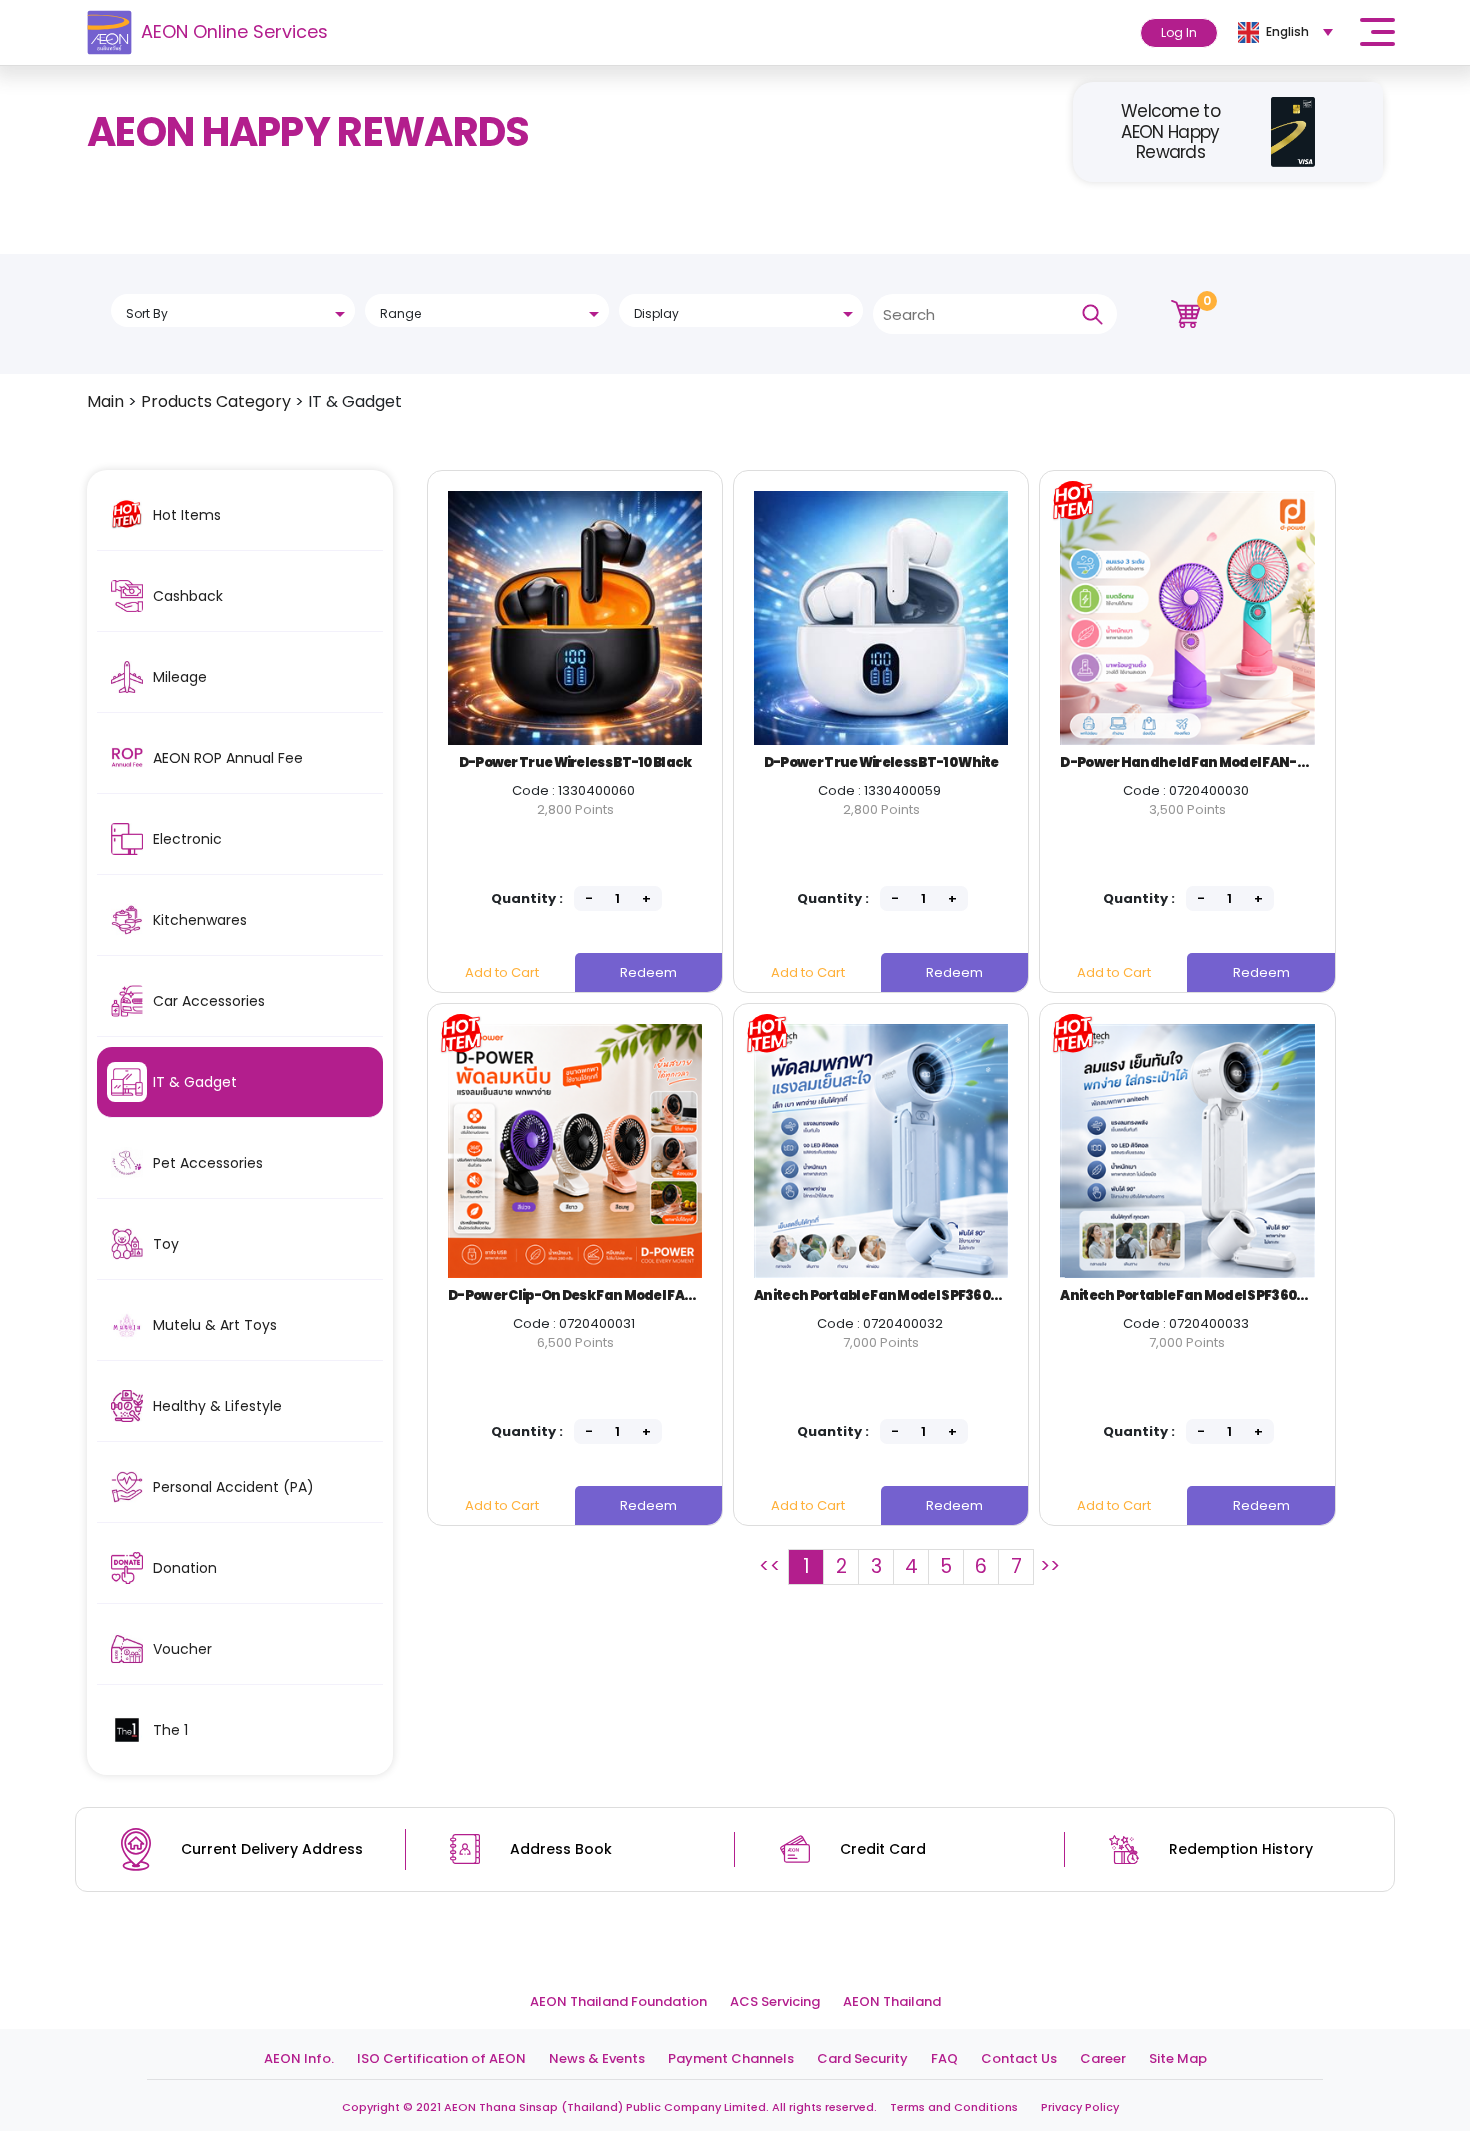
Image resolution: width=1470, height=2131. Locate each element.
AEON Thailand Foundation (618, 2001)
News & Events (597, 2058)
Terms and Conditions (954, 2107)
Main (105, 401)
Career (1103, 2058)
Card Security (862, 2058)
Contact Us (1019, 2058)
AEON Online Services (234, 31)
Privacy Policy (1080, 2107)
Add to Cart (502, 972)
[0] (1186, 312)
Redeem (648, 972)
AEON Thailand (892, 2001)
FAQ (944, 2058)
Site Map (1178, 2058)
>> (1050, 1566)
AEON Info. (299, 2058)
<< (770, 1566)
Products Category (216, 401)
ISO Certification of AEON (441, 2058)
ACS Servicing (775, 2001)
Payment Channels (731, 2058)
